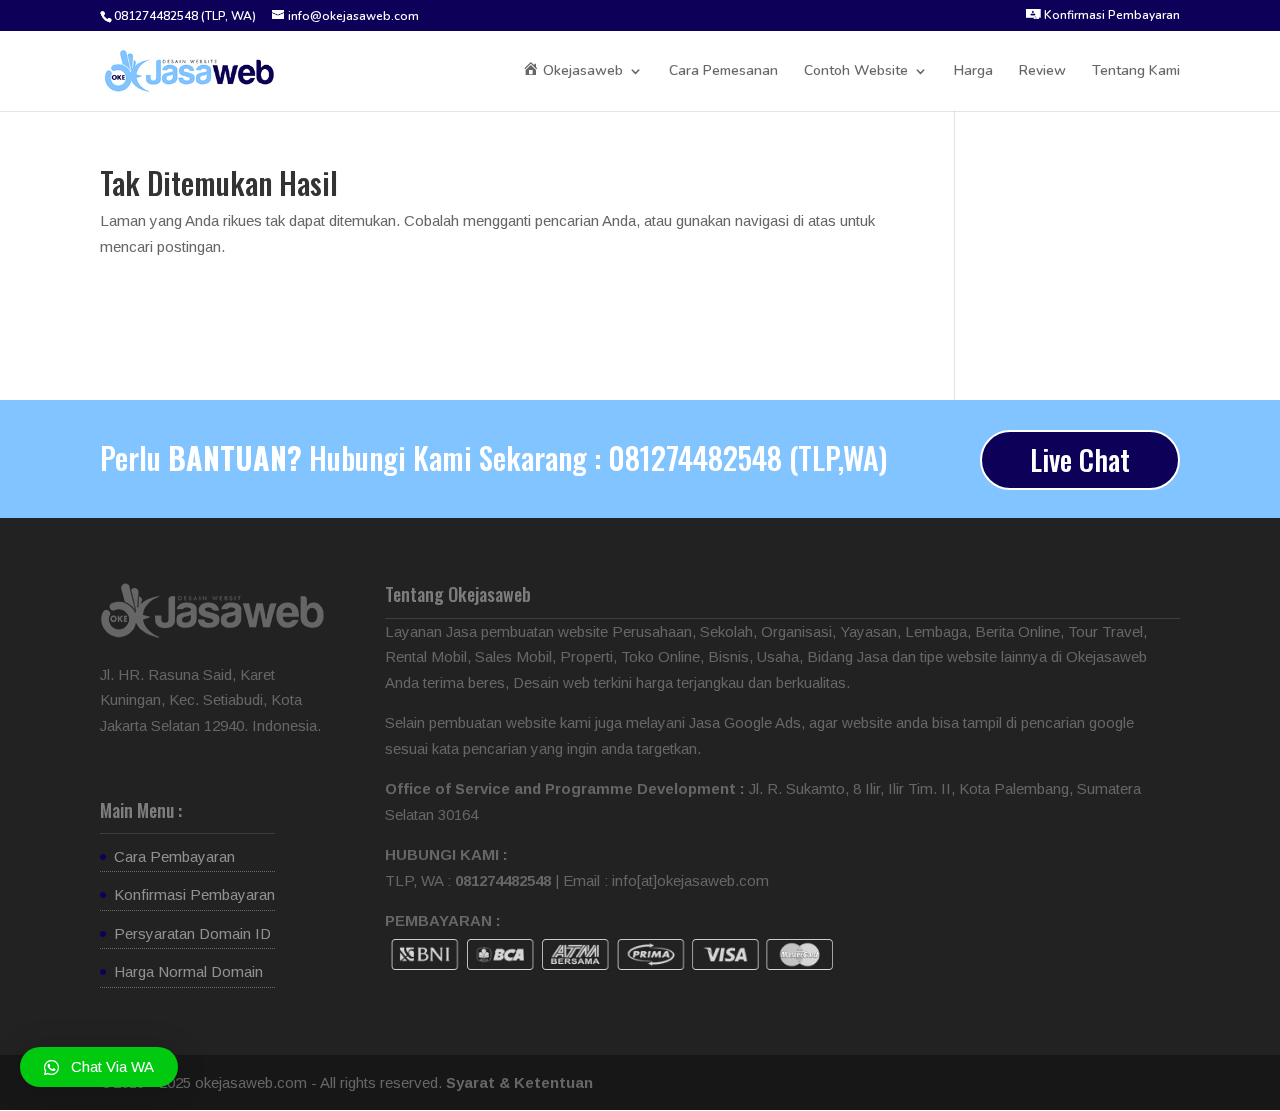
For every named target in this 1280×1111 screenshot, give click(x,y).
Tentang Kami (1136, 72)
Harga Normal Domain (188, 971)
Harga (973, 72)
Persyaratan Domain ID (192, 933)
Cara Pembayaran (174, 856)
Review (1042, 72)
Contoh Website (856, 72)
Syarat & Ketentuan (519, 1082)
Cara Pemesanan (723, 72)
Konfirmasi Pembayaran (194, 894)
